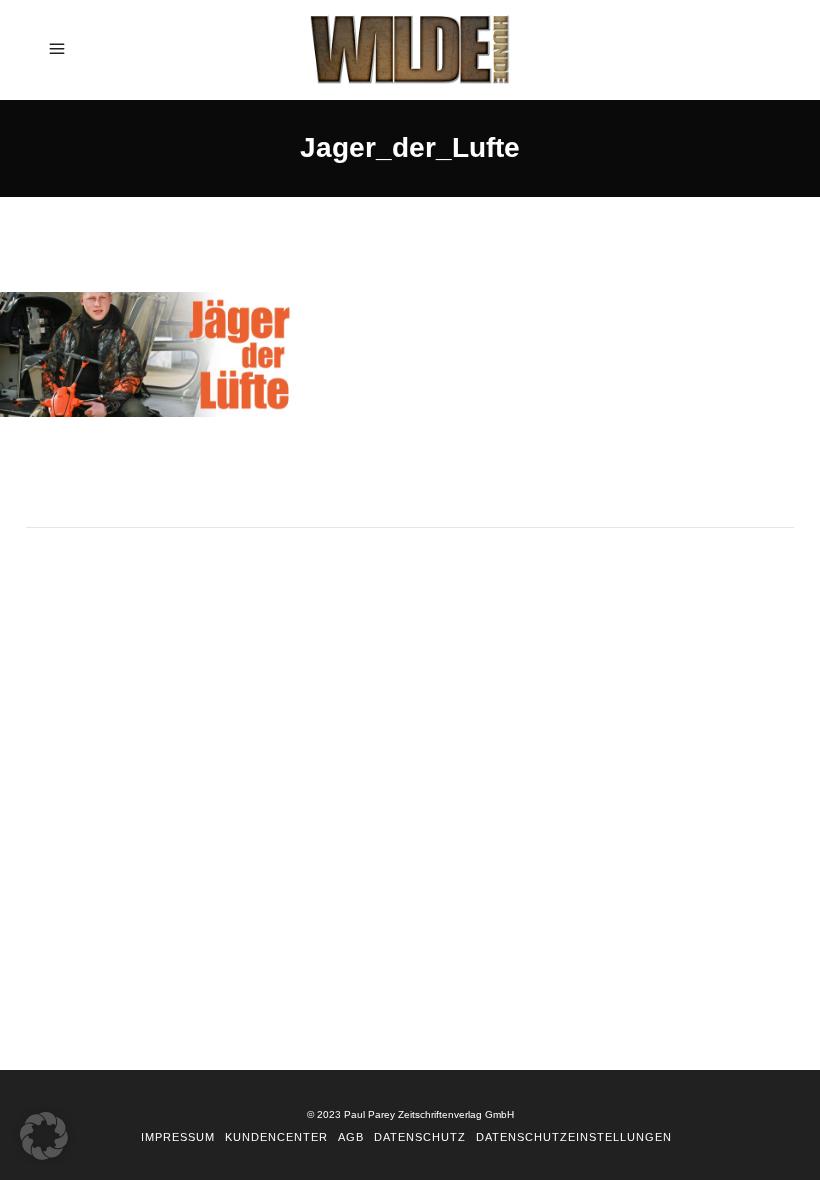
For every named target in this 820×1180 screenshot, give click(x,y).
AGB (351, 1137)
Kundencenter (276, 1137)
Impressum (178, 1137)
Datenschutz (420, 1137)
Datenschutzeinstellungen (574, 1137)
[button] (44, 1136)
